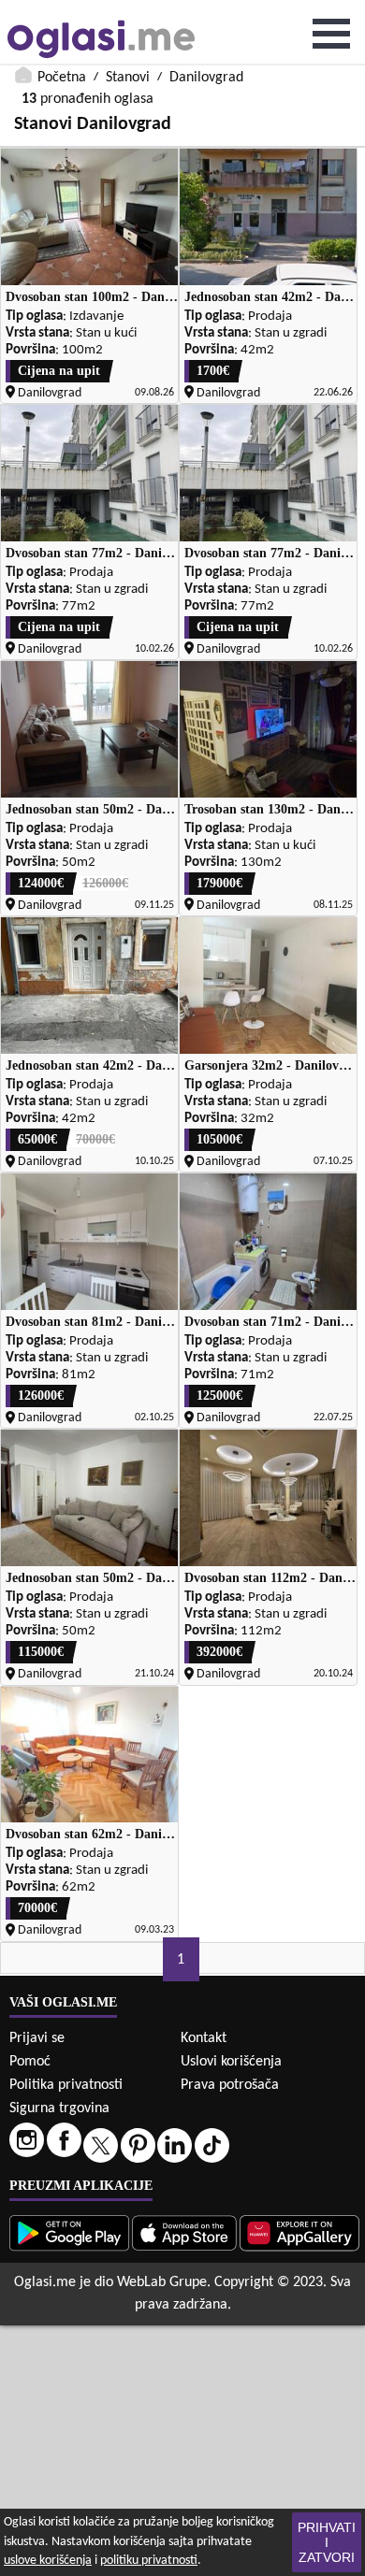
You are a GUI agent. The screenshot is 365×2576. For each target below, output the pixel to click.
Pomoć (30, 2062)
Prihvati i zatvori (327, 2542)
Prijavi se (37, 2038)
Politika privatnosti (66, 2085)
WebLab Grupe (162, 2282)
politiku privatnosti (149, 2561)
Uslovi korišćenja (231, 2062)
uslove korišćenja (48, 2561)
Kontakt (204, 2038)
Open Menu (331, 34)
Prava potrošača (230, 2085)
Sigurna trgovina (59, 2108)
